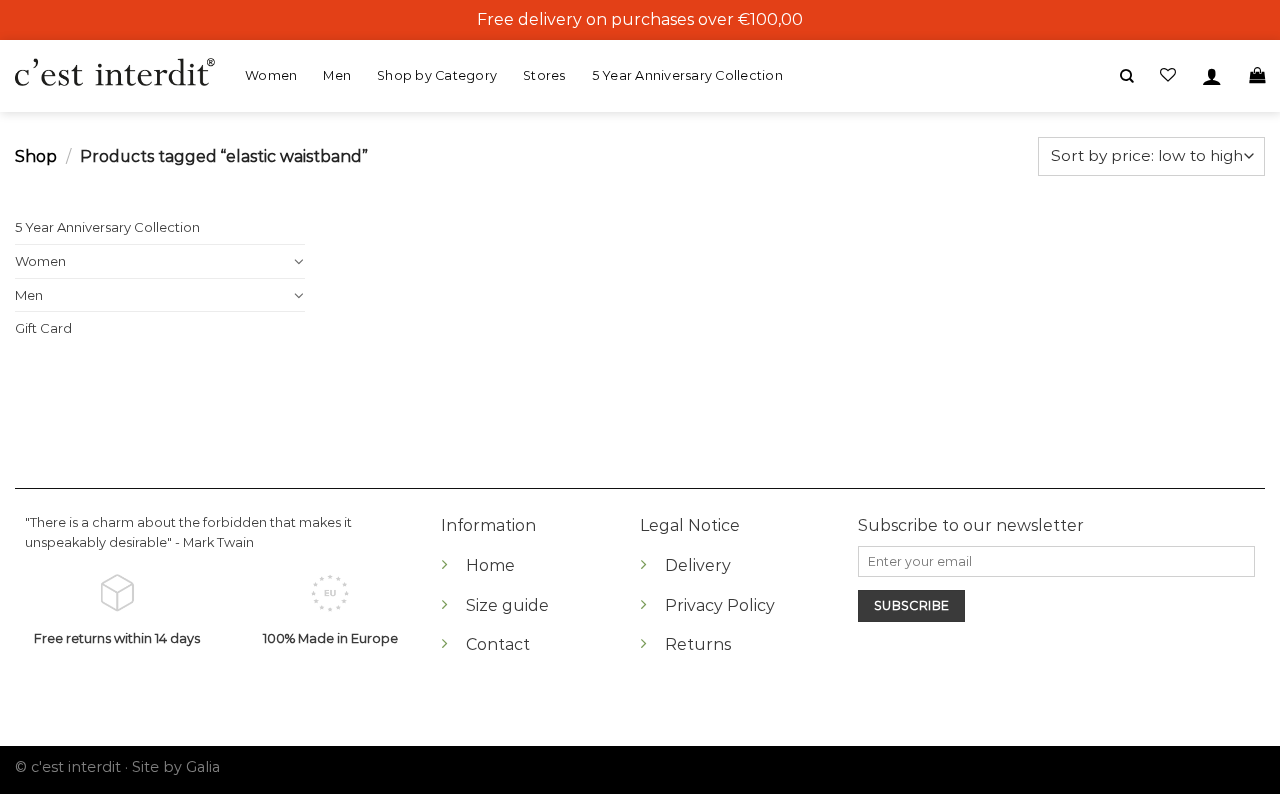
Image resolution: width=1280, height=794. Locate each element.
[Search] (1127, 76)
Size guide (507, 605)
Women (271, 75)
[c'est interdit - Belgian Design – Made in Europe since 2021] (115, 73)
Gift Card (43, 328)
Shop (36, 156)
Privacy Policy (720, 605)
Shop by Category (437, 75)
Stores (544, 75)
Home (490, 565)
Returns (698, 644)
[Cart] (1257, 75)
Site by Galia (176, 767)
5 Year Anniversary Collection (687, 75)
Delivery (698, 565)
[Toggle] (298, 261)
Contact (498, 644)
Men (337, 75)
